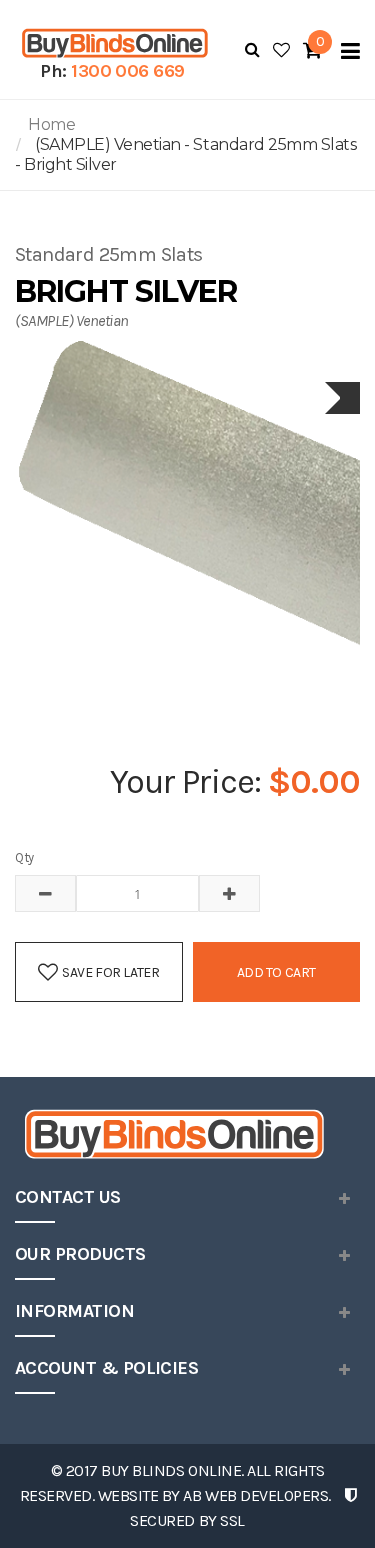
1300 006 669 (128, 71)
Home (51, 124)
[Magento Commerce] (112, 43)
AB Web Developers (255, 1495)
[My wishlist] (281, 50)
